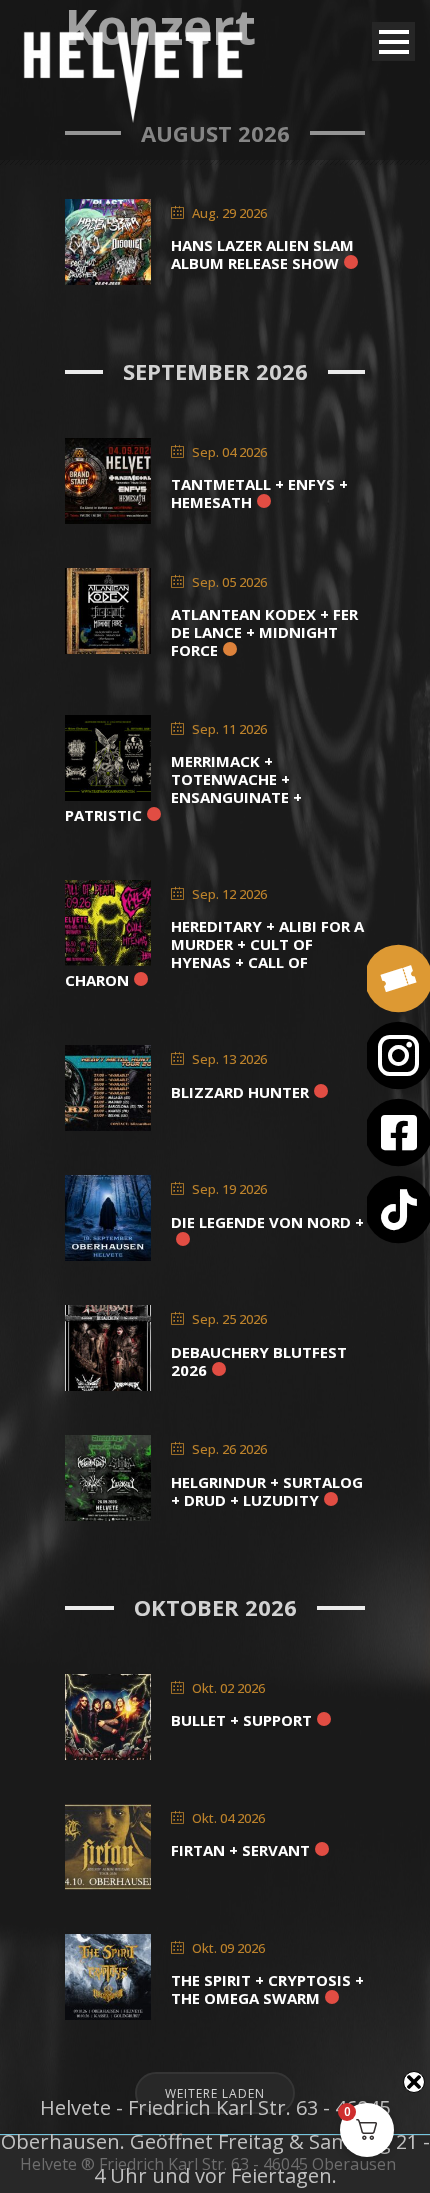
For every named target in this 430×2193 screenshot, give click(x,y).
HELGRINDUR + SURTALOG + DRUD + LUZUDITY (267, 1491)
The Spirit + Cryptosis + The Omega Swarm (267, 1989)
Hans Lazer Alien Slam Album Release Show (262, 254)
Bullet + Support (241, 1720)
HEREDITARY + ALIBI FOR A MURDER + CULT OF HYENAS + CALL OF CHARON (214, 953)
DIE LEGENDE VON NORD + (267, 1222)
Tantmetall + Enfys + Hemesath (259, 493)
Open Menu (393, 41)
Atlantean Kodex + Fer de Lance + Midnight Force (264, 632)
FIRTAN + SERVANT (240, 1850)
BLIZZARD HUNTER (240, 1092)
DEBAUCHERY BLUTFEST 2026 (259, 1361)
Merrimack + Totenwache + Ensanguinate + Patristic (183, 788)
